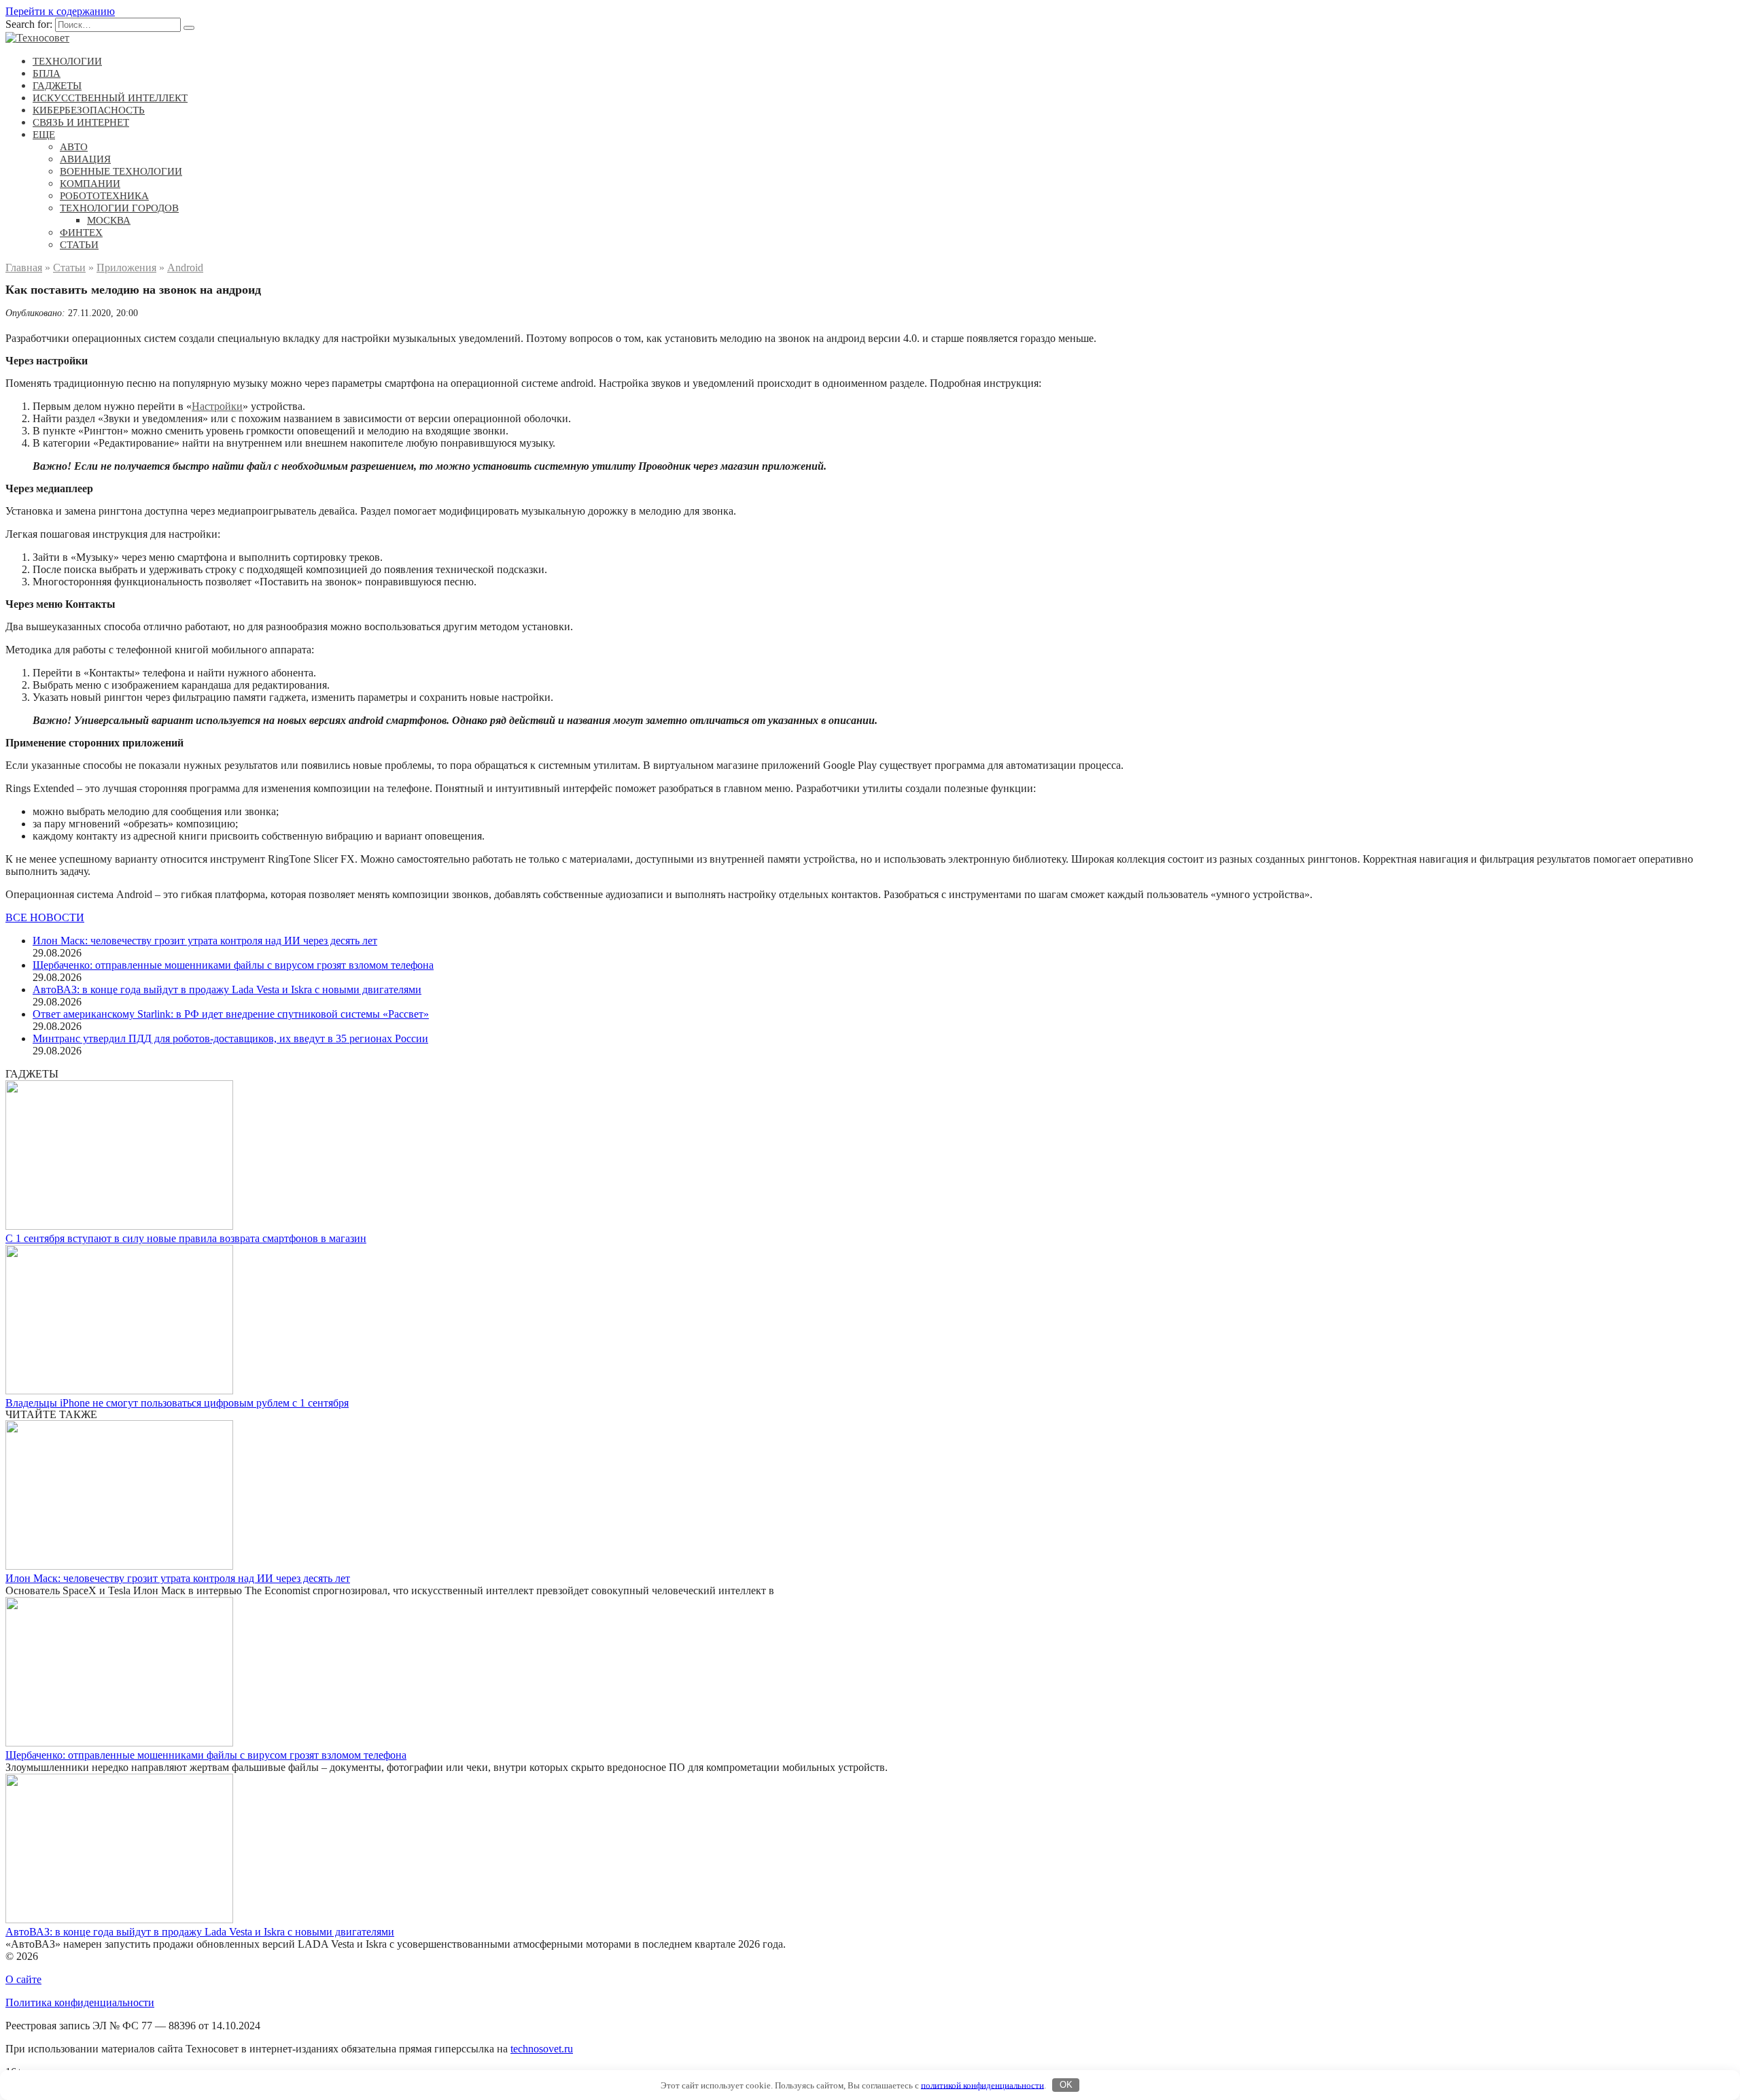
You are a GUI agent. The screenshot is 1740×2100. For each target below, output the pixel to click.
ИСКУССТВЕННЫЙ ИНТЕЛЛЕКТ (110, 98)
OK (1066, 2085)
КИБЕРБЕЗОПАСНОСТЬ (89, 110)
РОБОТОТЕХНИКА (104, 196)
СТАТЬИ (79, 245)
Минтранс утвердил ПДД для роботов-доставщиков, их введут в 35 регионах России (230, 1038)
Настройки (217, 406)
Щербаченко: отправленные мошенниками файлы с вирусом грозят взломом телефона (233, 965)
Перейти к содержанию (60, 11)
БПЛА (47, 73)
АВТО (74, 147)
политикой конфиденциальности (982, 2085)
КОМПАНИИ (90, 184)
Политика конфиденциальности (80, 2002)
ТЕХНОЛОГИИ (67, 61)
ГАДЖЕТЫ (57, 86)
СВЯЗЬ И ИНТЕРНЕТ (81, 122)
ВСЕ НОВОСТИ (45, 917)
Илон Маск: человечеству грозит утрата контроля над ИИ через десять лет (205, 941)
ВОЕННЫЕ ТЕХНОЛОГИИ (121, 171)
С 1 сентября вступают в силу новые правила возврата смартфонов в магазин (186, 1238)
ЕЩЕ (44, 135)
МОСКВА (109, 220)
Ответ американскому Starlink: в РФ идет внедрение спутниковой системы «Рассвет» (231, 1014)
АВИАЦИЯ (85, 159)
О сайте (23, 1979)
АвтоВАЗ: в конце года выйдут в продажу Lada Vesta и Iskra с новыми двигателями (227, 989)
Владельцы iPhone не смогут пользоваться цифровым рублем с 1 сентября (177, 1403)
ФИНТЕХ (81, 233)
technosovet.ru (542, 2049)
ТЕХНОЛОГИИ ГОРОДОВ (119, 208)
